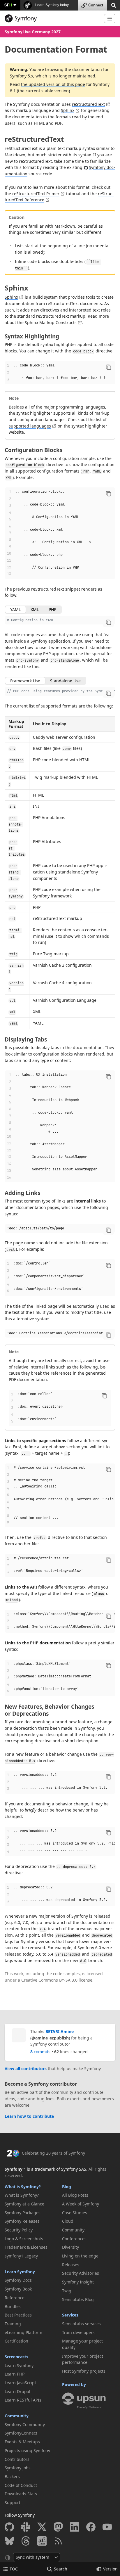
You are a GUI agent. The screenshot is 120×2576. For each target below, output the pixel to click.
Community (17, 2416)
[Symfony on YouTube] (107, 2527)
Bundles (13, 2306)
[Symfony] (52, 18)
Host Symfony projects (84, 2371)
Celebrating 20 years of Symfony (53, 2153)
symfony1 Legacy (21, 2256)
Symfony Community (25, 2424)
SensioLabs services (81, 2324)
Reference (15, 2298)
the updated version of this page (53, 84)
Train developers (78, 2332)
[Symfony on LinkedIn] (75, 2527)
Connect (96, 5)
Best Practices (18, 2315)
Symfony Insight (78, 2282)
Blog (67, 2187)
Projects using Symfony (27, 2450)
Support (13, 2503)
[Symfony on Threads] (26, 2541)
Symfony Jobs (18, 2468)
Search (61, 2569)
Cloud (68, 2221)
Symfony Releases (22, 2221)
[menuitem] (31, 2195)
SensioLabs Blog (78, 2299)
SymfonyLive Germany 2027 (33, 32)
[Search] (114, 5)
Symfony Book (18, 2289)
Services (70, 2315)
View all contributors (26, 2069)
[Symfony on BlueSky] (9, 2541)
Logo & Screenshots (24, 2239)
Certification (16, 2341)
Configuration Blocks (33, 450)
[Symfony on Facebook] (91, 2527)
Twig (67, 2291)
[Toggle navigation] (110, 19)
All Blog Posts (75, 2195)
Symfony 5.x (22, 76)
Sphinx (68, 110)
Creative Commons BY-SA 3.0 (49, 1980)
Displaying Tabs (26, 1039)
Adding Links (22, 1193)
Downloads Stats (21, 2494)
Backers (12, 2476)
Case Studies (75, 2213)
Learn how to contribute (29, 2116)
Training (13, 2324)
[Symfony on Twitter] (42, 2527)
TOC (14, 2569)
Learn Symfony (20, 2272)
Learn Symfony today (52, 5)
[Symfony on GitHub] (9, 2527)
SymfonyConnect (21, 2433)
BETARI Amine (60, 2031)
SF (8, 5)
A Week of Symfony (81, 2204)
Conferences (74, 2239)
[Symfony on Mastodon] (58, 2527)
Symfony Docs (18, 2280)
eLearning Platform (23, 2332)
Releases (71, 2265)
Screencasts (16, 2357)
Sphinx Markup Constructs (51, 322)
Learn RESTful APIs (23, 2400)
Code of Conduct (21, 2485)
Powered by (74, 2384)
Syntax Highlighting (32, 336)
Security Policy (19, 2230)
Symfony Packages (23, 2213)
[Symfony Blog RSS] (58, 2541)
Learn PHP (15, 2374)
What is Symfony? (23, 2187)
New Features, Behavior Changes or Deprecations (49, 1710)
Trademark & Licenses (26, 2247)
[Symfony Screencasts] (42, 2541)
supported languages (30, 426)
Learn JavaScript (20, 2383)
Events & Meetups (22, 2442)
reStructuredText (88, 104)
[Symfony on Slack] (26, 2527)
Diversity (70, 2247)
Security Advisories (81, 2273)
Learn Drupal (17, 2391)
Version (110, 2569)
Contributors (17, 2459)
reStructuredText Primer (36, 194)
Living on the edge (80, 2256)
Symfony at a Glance (24, 2204)
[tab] (15, 610)
